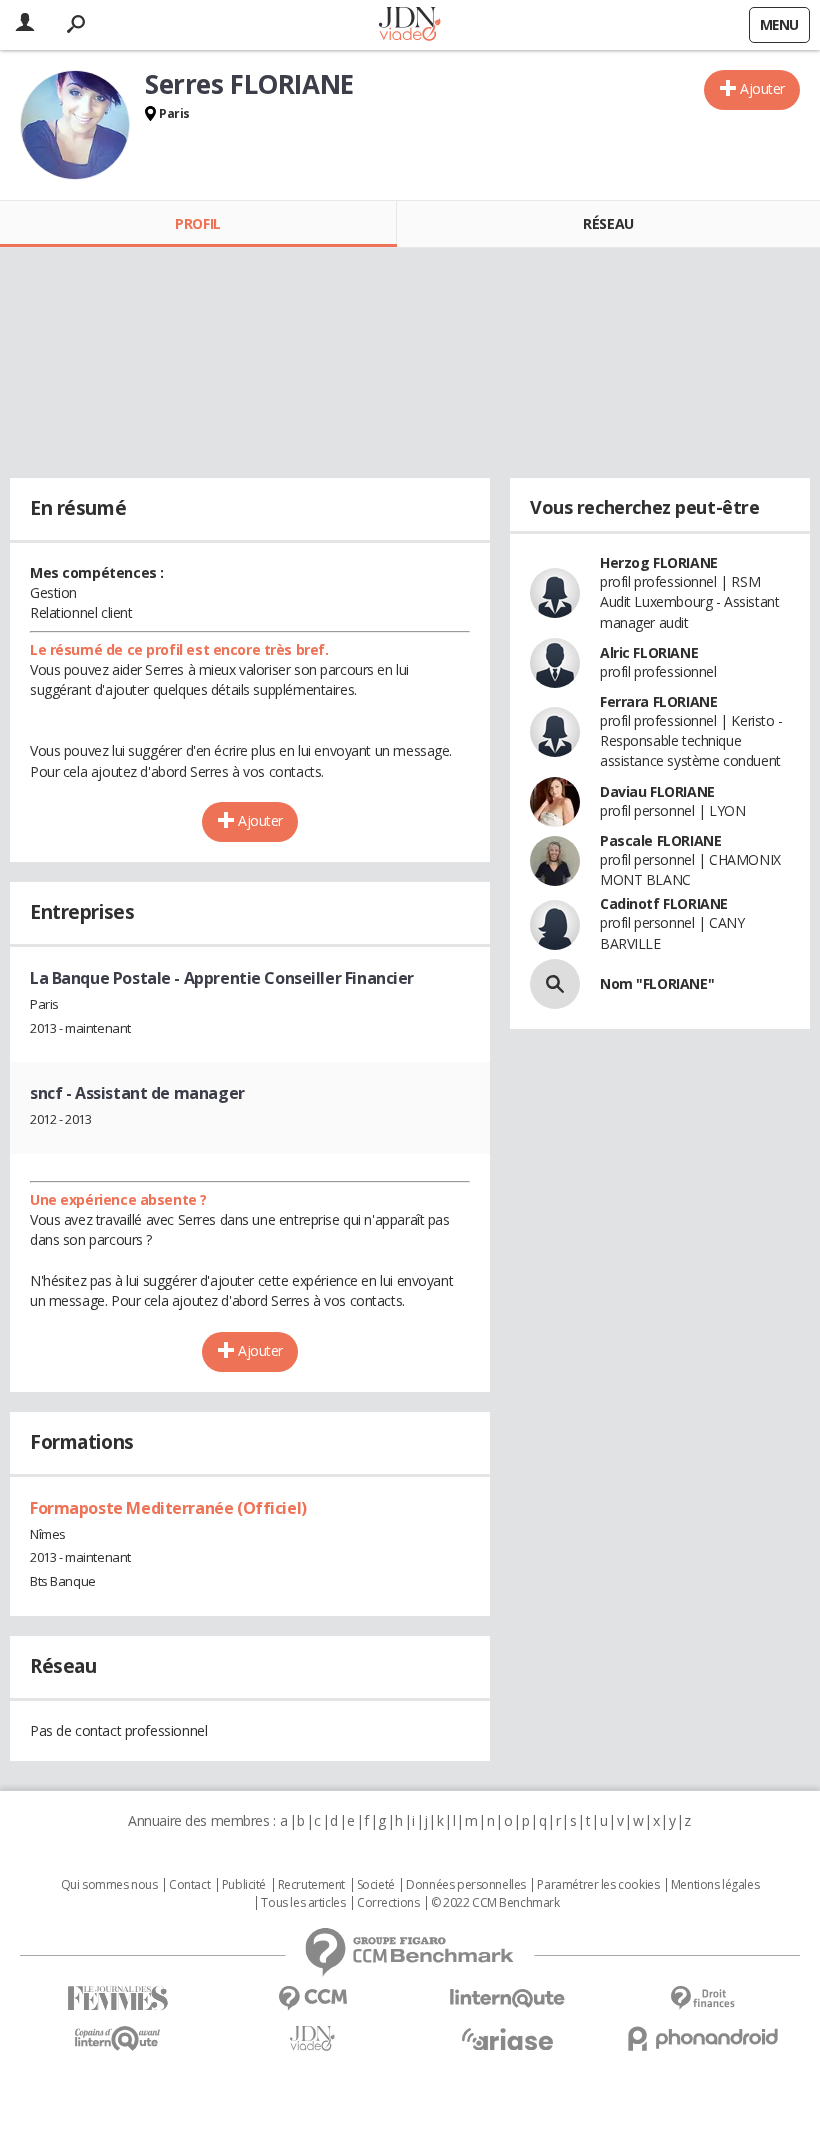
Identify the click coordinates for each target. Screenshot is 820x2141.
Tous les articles (303, 1903)
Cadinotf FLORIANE (664, 903)
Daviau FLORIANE (657, 791)
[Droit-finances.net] (702, 1998)
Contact (189, 1885)
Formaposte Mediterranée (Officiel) (168, 1508)
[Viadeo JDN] (312, 2038)
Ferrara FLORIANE (658, 701)
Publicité (244, 1885)
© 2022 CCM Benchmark (495, 1903)
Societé (376, 1885)
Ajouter (762, 88)
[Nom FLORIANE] (555, 984)
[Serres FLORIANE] (75, 125)
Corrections (388, 1903)
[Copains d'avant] (117, 2038)
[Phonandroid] (702, 2038)
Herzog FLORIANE (659, 562)
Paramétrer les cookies (598, 1885)
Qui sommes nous (109, 1885)
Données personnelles (466, 1885)
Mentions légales (715, 1885)
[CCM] (312, 1998)
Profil (197, 223)
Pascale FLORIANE (660, 840)
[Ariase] (507, 2039)
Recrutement (311, 1885)
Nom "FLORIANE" (657, 983)
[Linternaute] (507, 1998)
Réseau (608, 223)
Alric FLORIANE (649, 652)
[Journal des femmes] (117, 1998)
